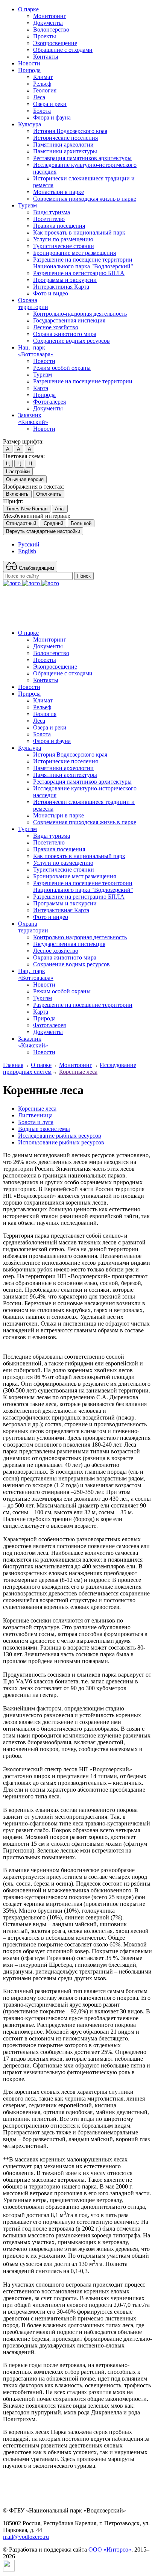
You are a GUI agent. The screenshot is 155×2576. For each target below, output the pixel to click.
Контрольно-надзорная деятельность (80, 314)
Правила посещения (59, 226)
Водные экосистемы (44, 1129)
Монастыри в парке (59, 192)
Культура (30, 124)
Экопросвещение (55, 43)
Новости (29, 63)
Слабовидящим (36, 568)
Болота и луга (36, 1122)
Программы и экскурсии (65, 280)
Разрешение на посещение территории (83, 381)
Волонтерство (51, 30)
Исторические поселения (65, 138)
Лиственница (35, 1115)
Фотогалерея (49, 402)
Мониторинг (50, 16)
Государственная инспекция (69, 320)
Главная (13, 1065)
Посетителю (49, 219)
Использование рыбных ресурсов (61, 1142)
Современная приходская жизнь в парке (85, 199)
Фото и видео (51, 293)
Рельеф (42, 84)
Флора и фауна (52, 117)
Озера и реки (50, 104)
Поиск (84, 576)
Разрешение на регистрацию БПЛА (79, 273)
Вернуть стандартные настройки (43, 531)
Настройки (18, 471)
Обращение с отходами (63, 50)
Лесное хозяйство (56, 327)
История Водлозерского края (70, 131)
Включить (17, 494)
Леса (39, 97)
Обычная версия (25, 479)
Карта (41, 388)
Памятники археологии (63, 145)
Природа (29, 70)
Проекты (45, 36)
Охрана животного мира (65, 334)
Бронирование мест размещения (74, 253)
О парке (28, 9)
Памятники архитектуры (65, 151)
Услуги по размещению (63, 239)
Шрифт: (13, 501)
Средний (53, 523)
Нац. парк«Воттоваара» (36, 351)
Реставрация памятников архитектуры (82, 158)
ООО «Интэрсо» (110, 2550)
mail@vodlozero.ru (26, 2537)
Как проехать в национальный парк (79, 232)
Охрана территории (33, 303)
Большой (81, 523)
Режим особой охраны (62, 368)
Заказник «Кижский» (33, 418)
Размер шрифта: (23, 441)
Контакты (46, 57)
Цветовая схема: (24, 456)
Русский (29, 544)
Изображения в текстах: (34, 487)
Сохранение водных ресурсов (71, 341)
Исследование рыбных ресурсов (60, 1136)
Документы (48, 23)
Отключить (49, 494)
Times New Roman (27, 509)
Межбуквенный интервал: (37, 516)
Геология (45, 90)
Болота (42, 111)
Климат (43, 77)
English (27, 551)
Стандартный (21, 523)
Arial (60, 509)
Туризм (27, 205)
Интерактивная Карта (61, 287)
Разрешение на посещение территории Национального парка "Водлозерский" (83, 263)
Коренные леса (78, 1072)
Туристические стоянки (64, 246)
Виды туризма (52, 212)
